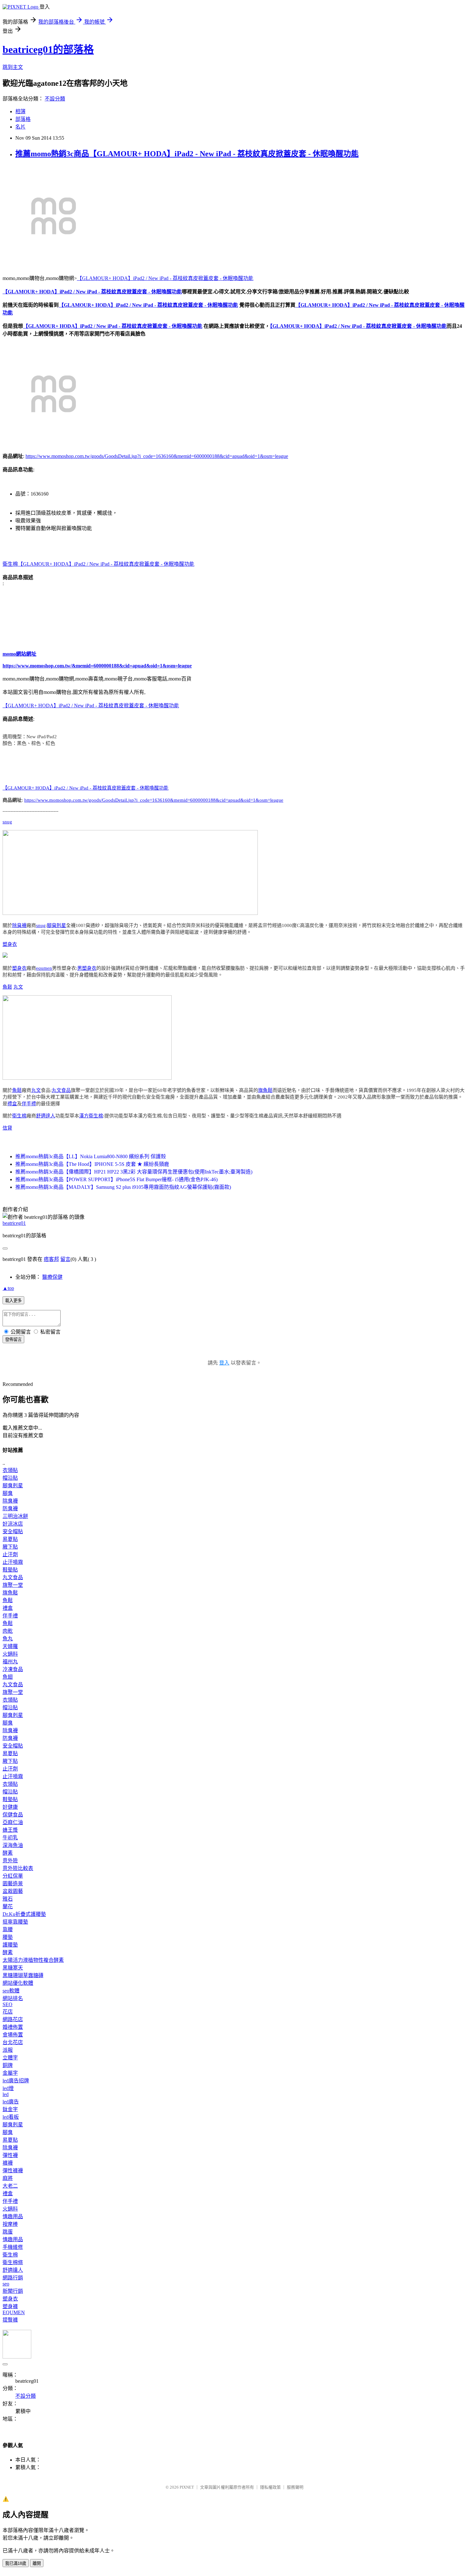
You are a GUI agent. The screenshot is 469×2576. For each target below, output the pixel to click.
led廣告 (11, 2102)
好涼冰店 (13, 1524)
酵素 (8, 1853)
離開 (37, 2563)
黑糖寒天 (13, 1968)
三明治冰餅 (15, 1516)
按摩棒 (10, 2224)
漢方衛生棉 (91, 1116)
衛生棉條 (13, 2262)
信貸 (7, 1128)
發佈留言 (13, 1340)
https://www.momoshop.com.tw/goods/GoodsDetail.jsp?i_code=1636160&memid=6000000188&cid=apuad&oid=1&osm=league (157, 456)
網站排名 (13, 1998)
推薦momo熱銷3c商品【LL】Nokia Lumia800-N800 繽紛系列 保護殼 (91, 1156)
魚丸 (8, 1639)
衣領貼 (10, 1470)
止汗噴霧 (13, 1562)
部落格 (23, 119)
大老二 (10, 2186)
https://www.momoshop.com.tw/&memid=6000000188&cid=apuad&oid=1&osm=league (97, 666)
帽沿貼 (10, 1478)
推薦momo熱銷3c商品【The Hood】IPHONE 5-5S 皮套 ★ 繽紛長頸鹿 (92, 1164)
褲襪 (8, 2163)
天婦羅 (10, 1646)
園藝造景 (13, 1884)
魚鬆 (7, 987)
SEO (7, 2004)
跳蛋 (8, 2232)
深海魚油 (13, 1845)
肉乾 (8, 1631)
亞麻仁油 (13, 1822)
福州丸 (10, 1662)
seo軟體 (11, 1991)
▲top (8, 1288)
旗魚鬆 (265, 1090)
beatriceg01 (14, 1223)
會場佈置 (13, 2035)
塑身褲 (10, 2306)
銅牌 (8, 2065)
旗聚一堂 (13, 1585)
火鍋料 (10, 1654)
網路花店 (13, 2019)
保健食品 (13, 1815)
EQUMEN (14, 2312)
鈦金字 (10, 2109)
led (6, 2094)
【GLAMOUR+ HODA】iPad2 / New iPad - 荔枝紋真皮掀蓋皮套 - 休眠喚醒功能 (165, 278)
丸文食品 (61, 1090)
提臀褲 (10, 2320)
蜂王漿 (10, 1830)
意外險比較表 (18, 1868)
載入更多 (13, 1301)
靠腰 (8, 1929)
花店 (8, 2012)
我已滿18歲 (16, 2563)
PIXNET (187, 2487)
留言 (65, 1259)
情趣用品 (13, 2216)
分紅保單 (13, 1876)
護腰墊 (10, 1945)
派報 (8, 2050)
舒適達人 (46, 1116)
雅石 (8, 1899)
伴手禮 (29, 1104)
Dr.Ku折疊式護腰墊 (24, 1914)
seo (6, 2284)
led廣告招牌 (16, 2081)
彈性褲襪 (13, 2171)
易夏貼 (10, 1539)
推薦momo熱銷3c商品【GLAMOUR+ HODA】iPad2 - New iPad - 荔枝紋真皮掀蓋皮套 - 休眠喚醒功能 (187, 154)
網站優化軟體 (18, 1983)
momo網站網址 (19, 654)
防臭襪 (10, 1509)
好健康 (10, 1807)
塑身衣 (10, 944)
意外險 (10, 1861)
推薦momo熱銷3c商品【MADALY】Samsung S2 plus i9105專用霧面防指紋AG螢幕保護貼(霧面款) (123, 1187)
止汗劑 (10, 1554)
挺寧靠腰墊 (15, 1922)
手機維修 (13, 2247)
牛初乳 (10, 1838)
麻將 (8, 2178)
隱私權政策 (270, 2487)
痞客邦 (51, 1259)
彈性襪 (10, 2155)
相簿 (20, 111)
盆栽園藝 (13, 1891)
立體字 (10, 2058)
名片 (20, 127)
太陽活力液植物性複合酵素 (33, 1960)
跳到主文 (13, 67)
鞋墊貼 (10, 1570)
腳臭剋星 (56, 925)
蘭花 (8, 1906)
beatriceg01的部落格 (48, 49)
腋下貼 (10, 1547)
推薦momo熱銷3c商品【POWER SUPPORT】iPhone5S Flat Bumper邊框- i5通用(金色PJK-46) (116, 1179)
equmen (44, 968)
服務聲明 (295, 2487)
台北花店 (13, 2042)
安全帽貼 (13, 1531)
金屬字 (10, 2073)
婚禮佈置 (13, 2027)
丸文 (18, 987)
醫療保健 (52, 1277)
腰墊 (8, 1937)
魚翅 (8, 1677)
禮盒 (12, 1104)
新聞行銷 (13, 2291)
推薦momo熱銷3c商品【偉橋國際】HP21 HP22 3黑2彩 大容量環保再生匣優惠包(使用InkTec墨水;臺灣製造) (134, 1172)
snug (7, 822)
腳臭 (8, 1493)
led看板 (11, 2117)
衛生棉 (10, 564)
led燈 (8, 2088)
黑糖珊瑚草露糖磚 (23, 1975)
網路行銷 (13, 2278)
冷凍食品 (13, 1669)
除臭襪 (19, 925)
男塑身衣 (87, 968)
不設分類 (55, 99)
